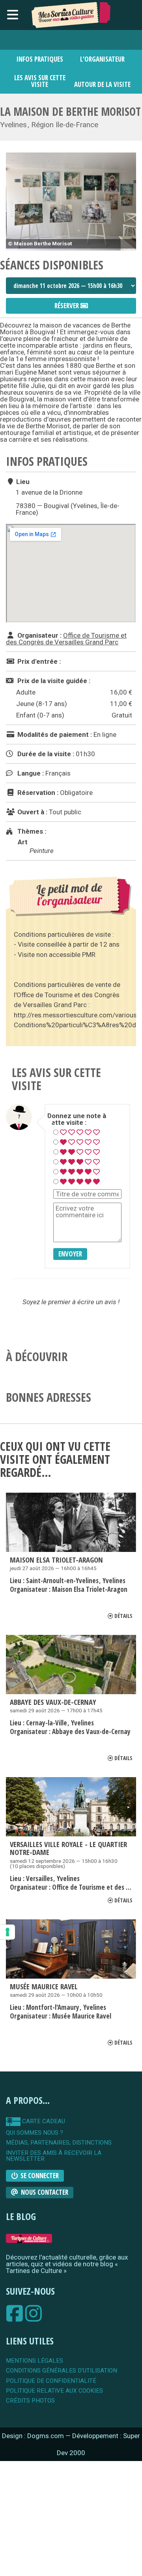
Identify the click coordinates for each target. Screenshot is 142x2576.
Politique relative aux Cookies (54, 2391)
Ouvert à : (32, 812)
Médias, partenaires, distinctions (59, 2143)
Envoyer (70, 1254)
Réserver (67, 306)
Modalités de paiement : (54, 734)
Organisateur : (39, 635)
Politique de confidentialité (51, 2381)
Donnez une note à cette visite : (77, 1119)
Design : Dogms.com (34, 2436)
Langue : (30, 773)
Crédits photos (30, 2401)
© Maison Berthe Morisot (40, 243)
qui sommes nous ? (35, 2133)
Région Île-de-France (65, 125)
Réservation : (37, 793)
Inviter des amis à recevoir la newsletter (54, 2156)
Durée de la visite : (45, 754)
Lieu (22, 482)
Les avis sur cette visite (40, 81)
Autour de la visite (102, 84)
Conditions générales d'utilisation (62, 2371)
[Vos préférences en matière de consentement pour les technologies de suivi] (7, 1932)
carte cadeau (43, 2121)
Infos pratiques (40, 59)
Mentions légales (35, 2361)
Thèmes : (31, 831)
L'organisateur (102, 59)
